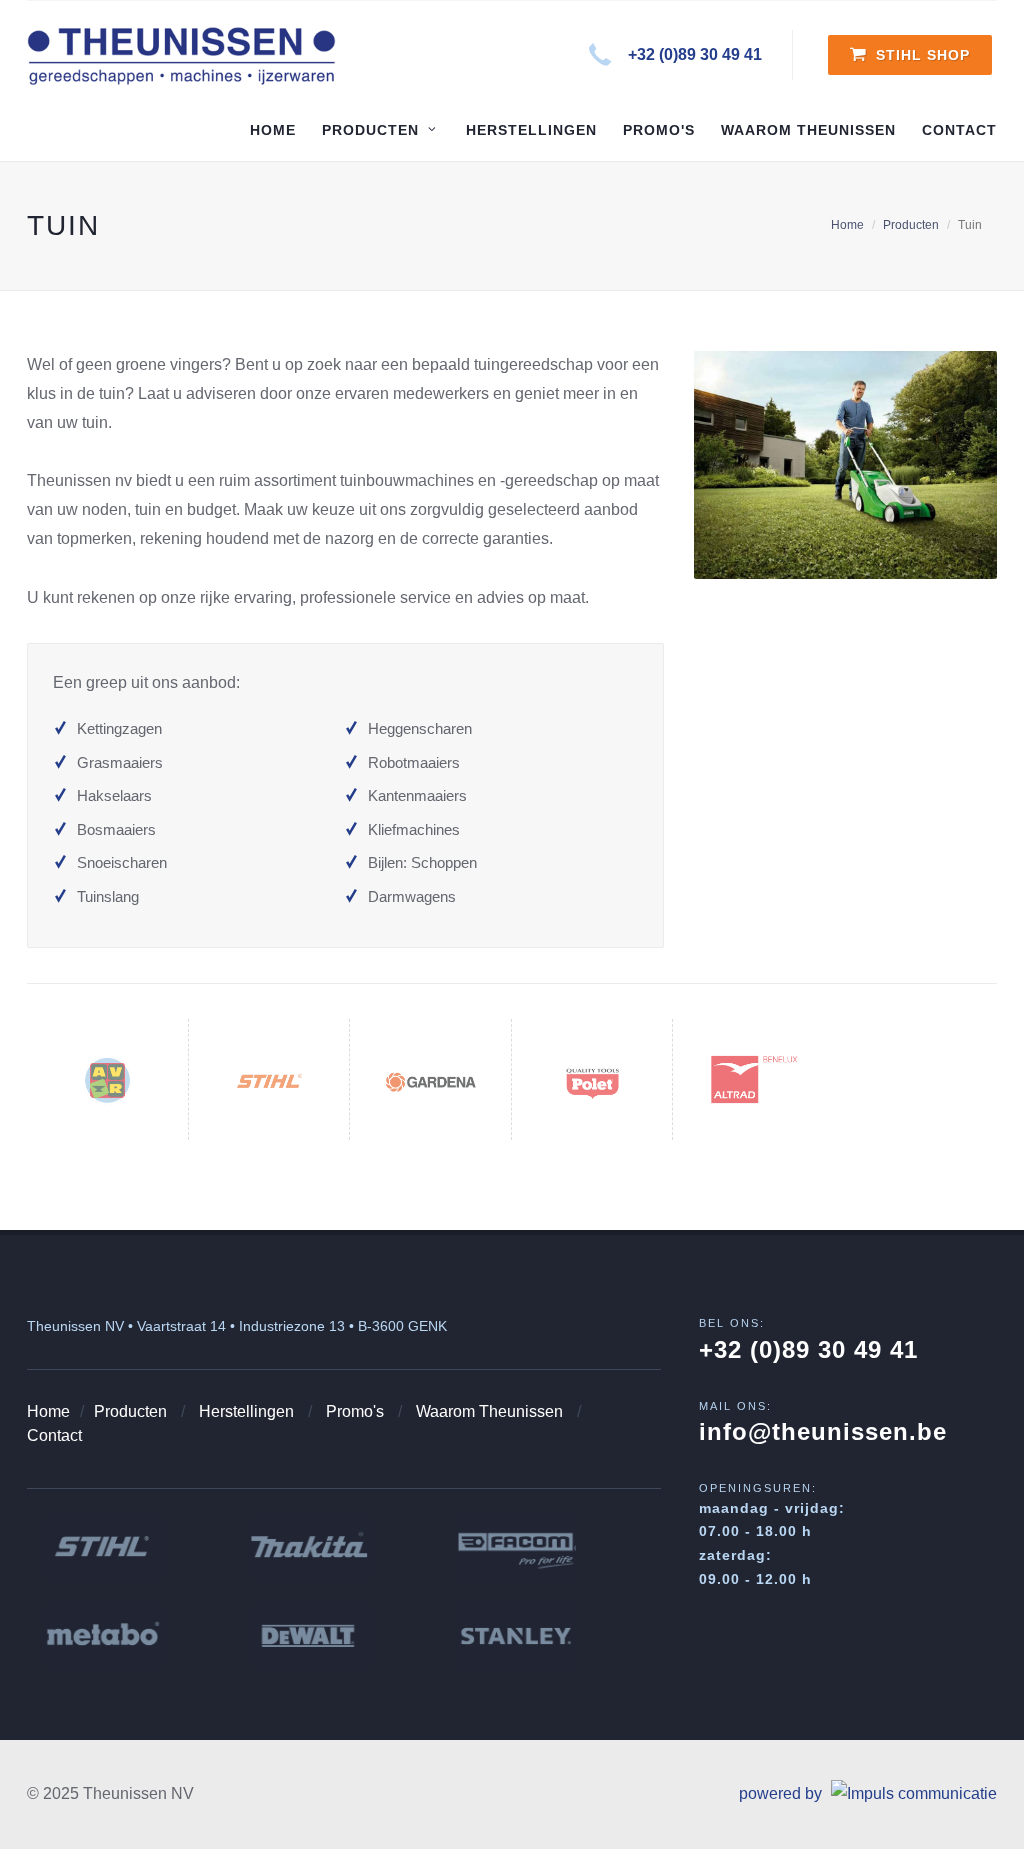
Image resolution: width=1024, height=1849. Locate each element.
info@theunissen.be (823, 1431)
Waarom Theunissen (489, 1411)
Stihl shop (920, 55)
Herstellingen (246, 1411)
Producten (911, 225)
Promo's (355, 1411)
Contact (54, 1435)
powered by (782, 1793)
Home (847, 225)
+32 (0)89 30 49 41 (695, 54)
